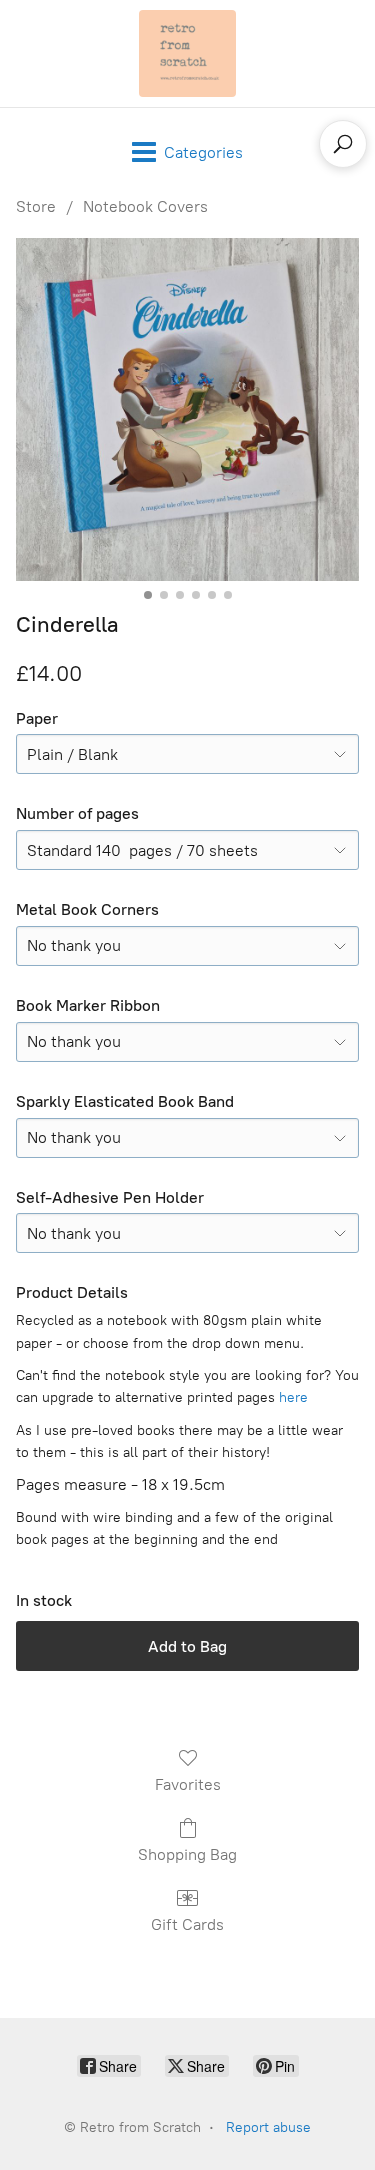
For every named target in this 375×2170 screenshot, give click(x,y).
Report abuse (268, 2127)
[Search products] (343, 144)
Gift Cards (187, 1924)
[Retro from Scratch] (188, 53)
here (293, 1397)
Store (36, 206)
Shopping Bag (187, 1854)
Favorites (188, 1784)
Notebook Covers (145, 206)
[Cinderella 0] (187, 409)
